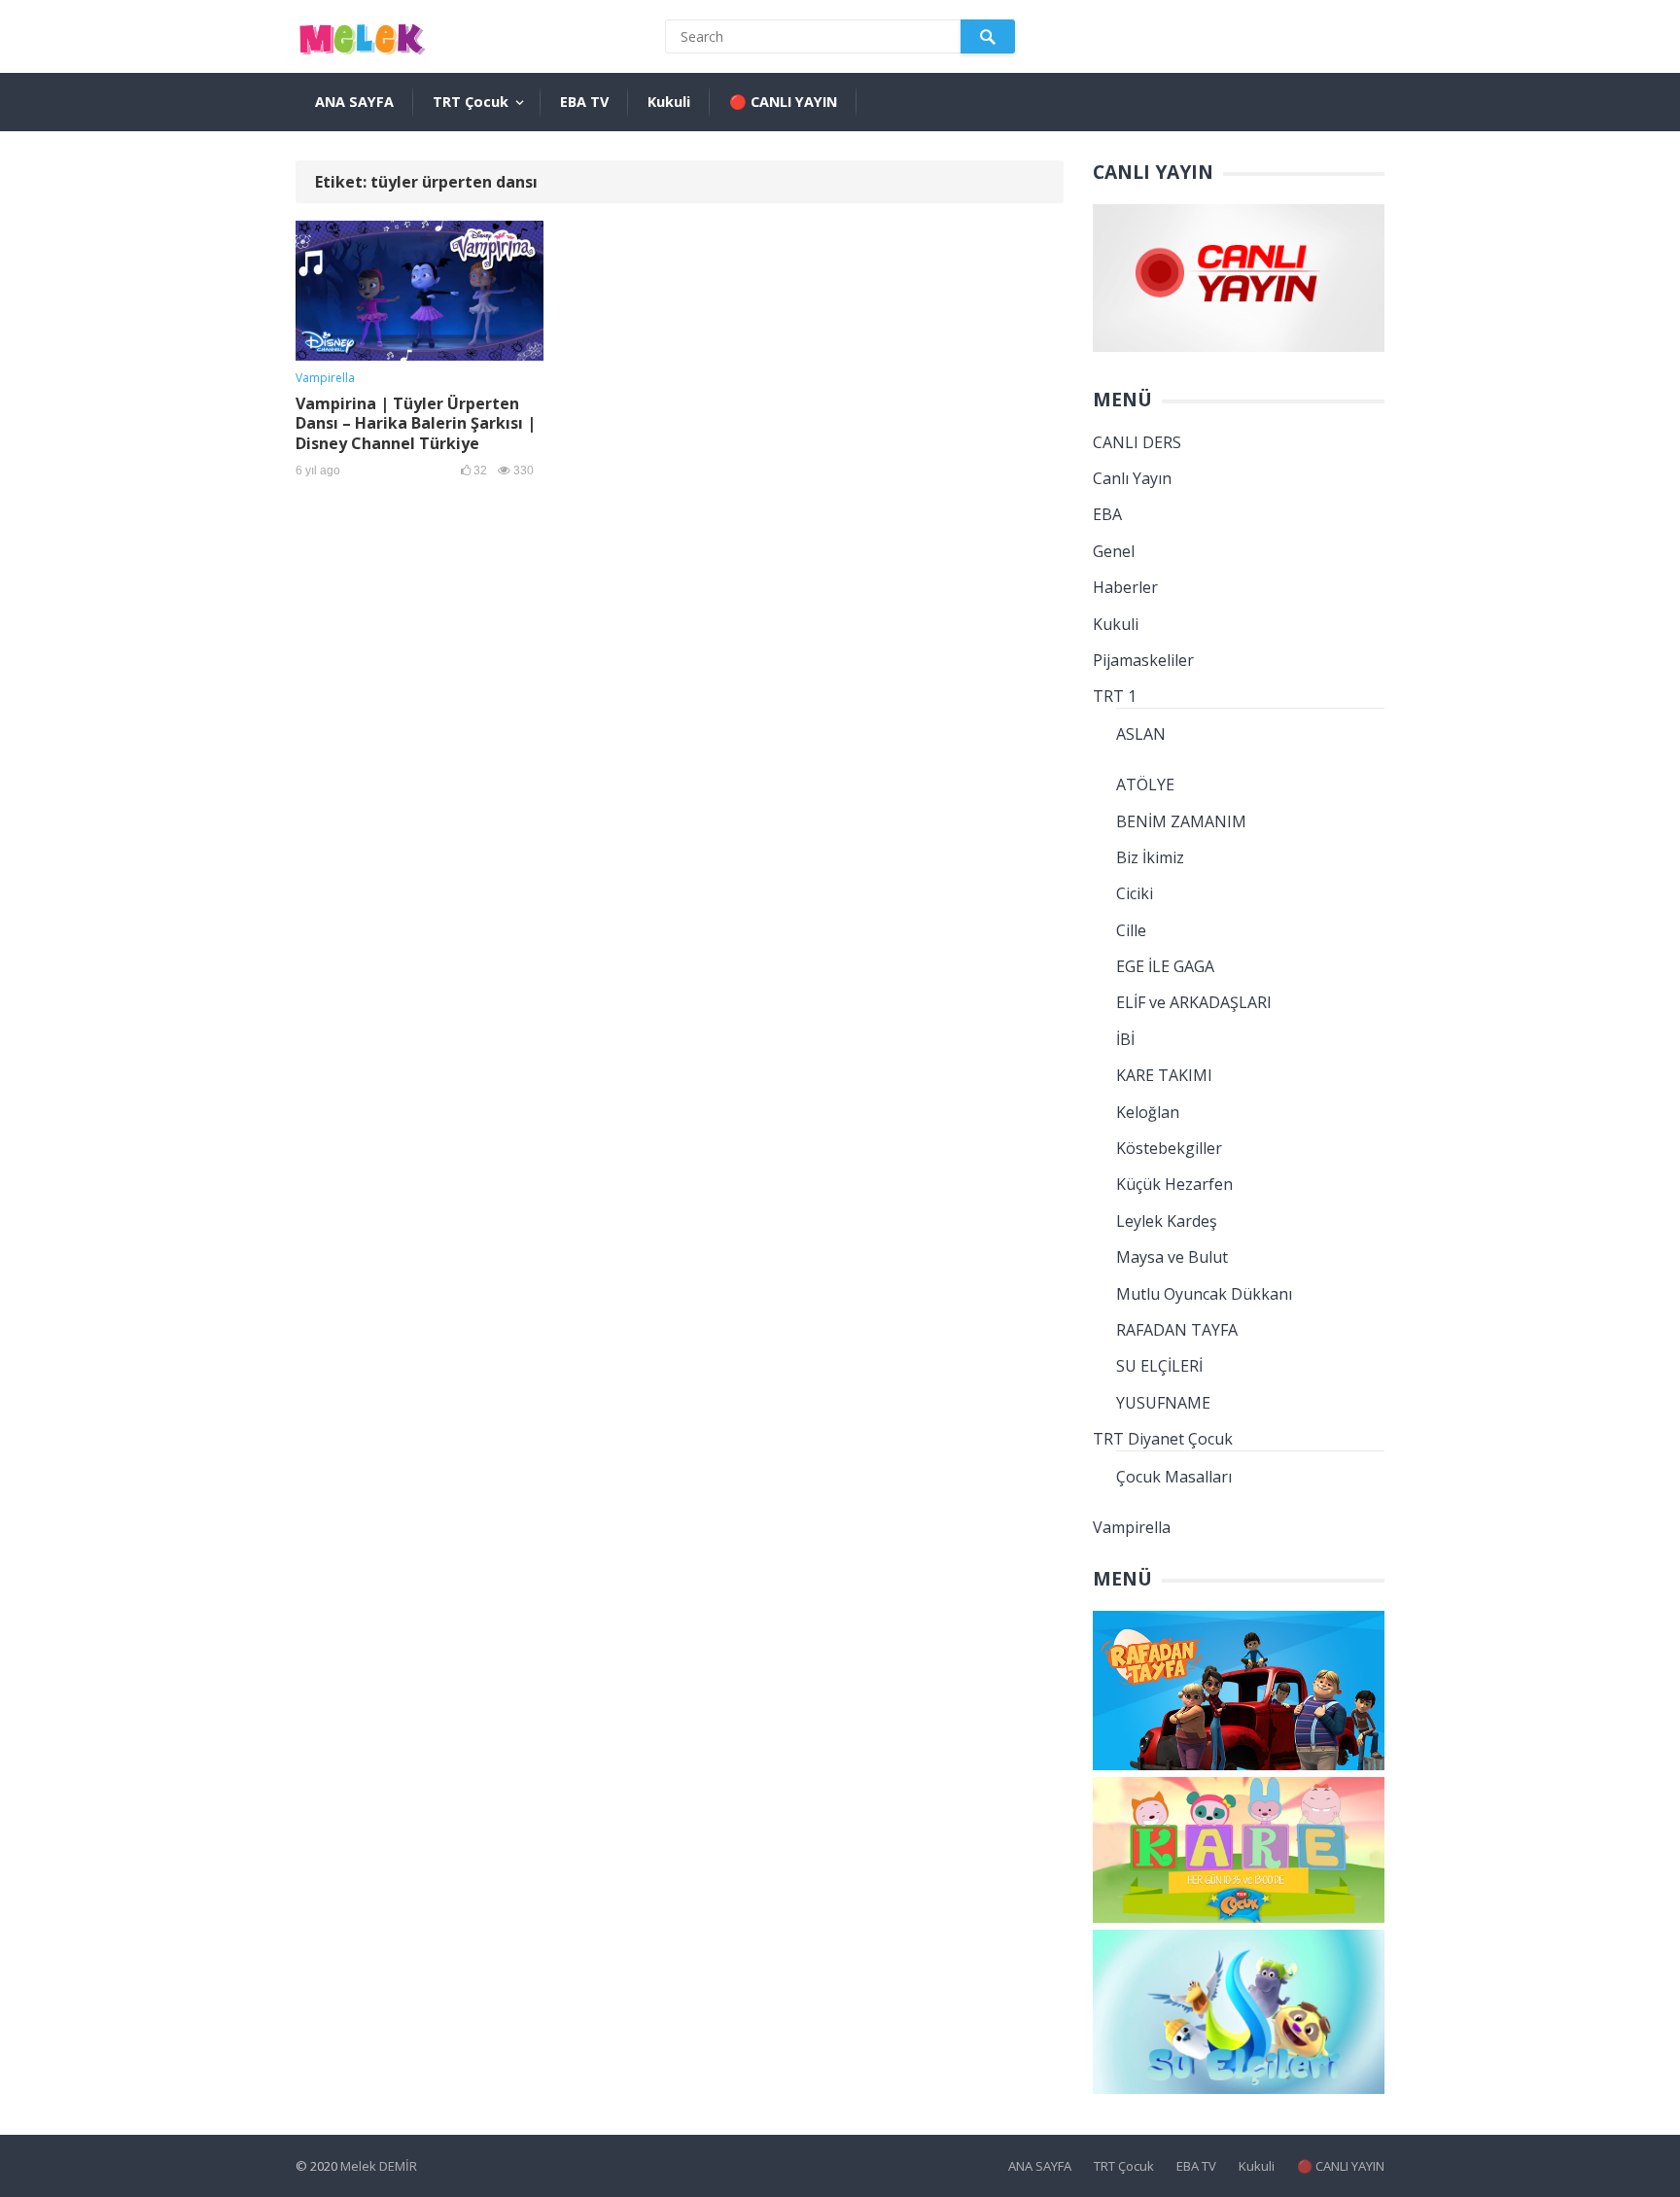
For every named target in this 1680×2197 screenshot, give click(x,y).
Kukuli (669, 102)
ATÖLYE (1145, 785)
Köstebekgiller (1169, 1148)
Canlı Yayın (1132, 478)
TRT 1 (1115, 696)
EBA (1107, 514)
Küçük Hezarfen (1174, 1184)
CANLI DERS (1137, 442)
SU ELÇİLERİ (1159, 1366)
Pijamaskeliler (1143, 660)
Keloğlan (1148, 1112)
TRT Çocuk (471, 102)
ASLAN (1141, 734)
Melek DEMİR (379, 2166)
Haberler (1125, 587)
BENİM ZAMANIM (1181, 821)
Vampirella (325, 378)
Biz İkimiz (1150, 857)
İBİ (1125, 1039)
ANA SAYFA (354, 102)
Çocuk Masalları (1174, 1477)
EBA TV (584, 102)
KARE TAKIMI (1164, 1075)
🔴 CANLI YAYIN (783, 102)
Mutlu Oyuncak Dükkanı (1204, 1294)
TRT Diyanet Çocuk (1163, 1439)
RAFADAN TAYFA (1177, 1330)
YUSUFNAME (1163, 1403)
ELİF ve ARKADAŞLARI (1194, 1002)
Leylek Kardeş (1167, 1221)
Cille (1131, 930)
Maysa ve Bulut (1172, 1257)
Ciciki (1135, 893)
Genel (1114, 551)
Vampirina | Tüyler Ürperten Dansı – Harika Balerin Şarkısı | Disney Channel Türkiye (416, 424)
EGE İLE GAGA (1165, 966)
